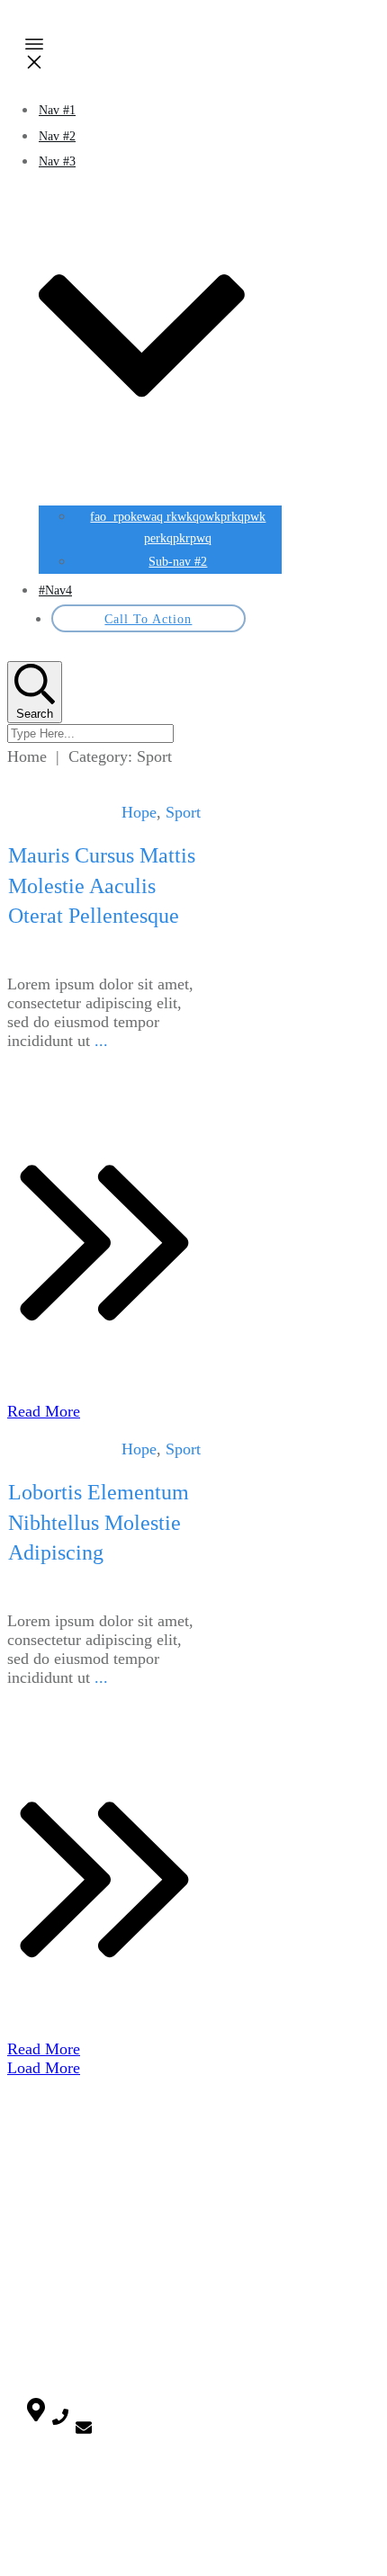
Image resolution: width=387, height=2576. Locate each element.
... (101, 1041)
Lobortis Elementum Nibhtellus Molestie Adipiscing (99, 1522)
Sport (183, 812)
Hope (139, 812)
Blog (38, 2172)
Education (51, 2288)
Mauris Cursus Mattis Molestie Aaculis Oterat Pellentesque (102, 885)
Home (41, 2151)
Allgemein (52, 2237)
